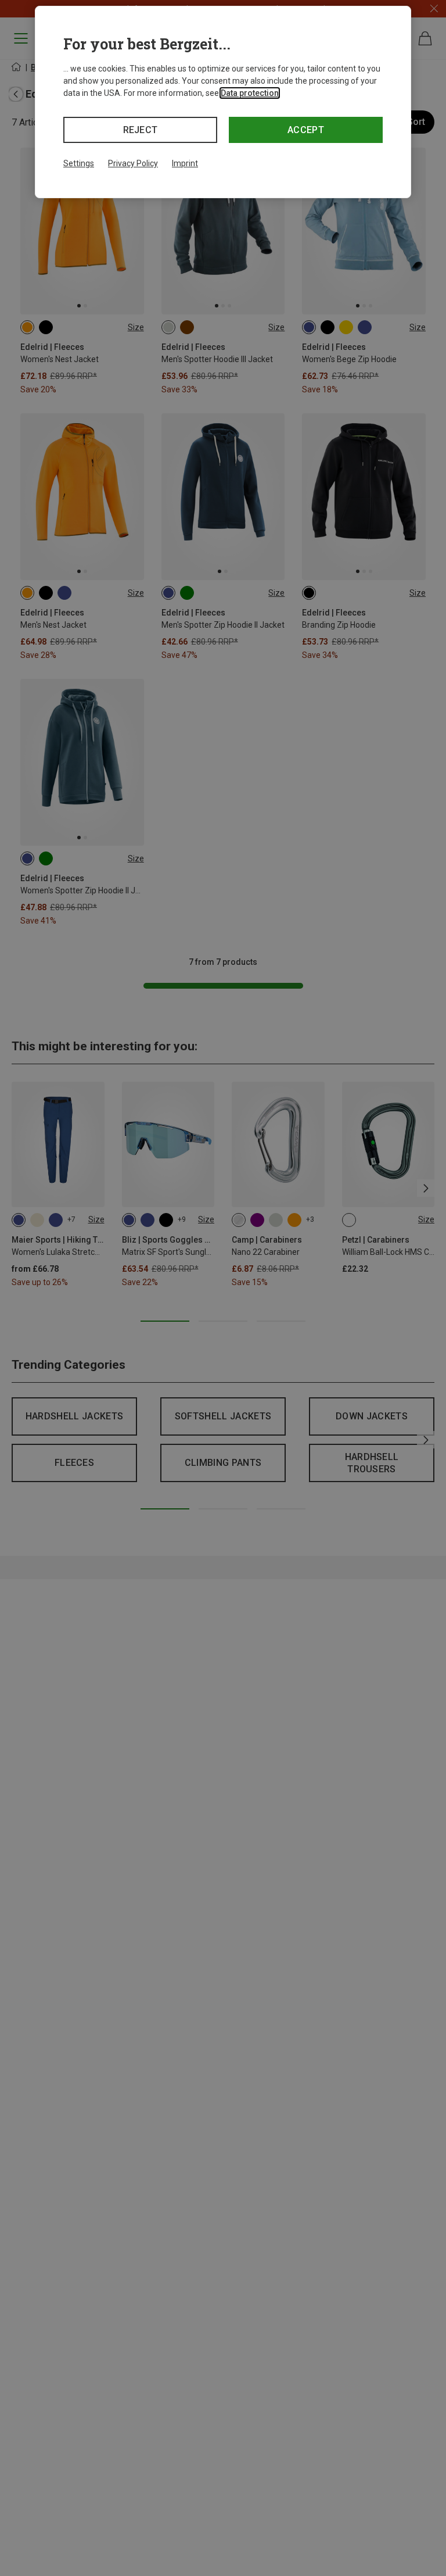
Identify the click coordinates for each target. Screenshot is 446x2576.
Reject (141, 130)
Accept (306, 130)
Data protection (250, 93)
